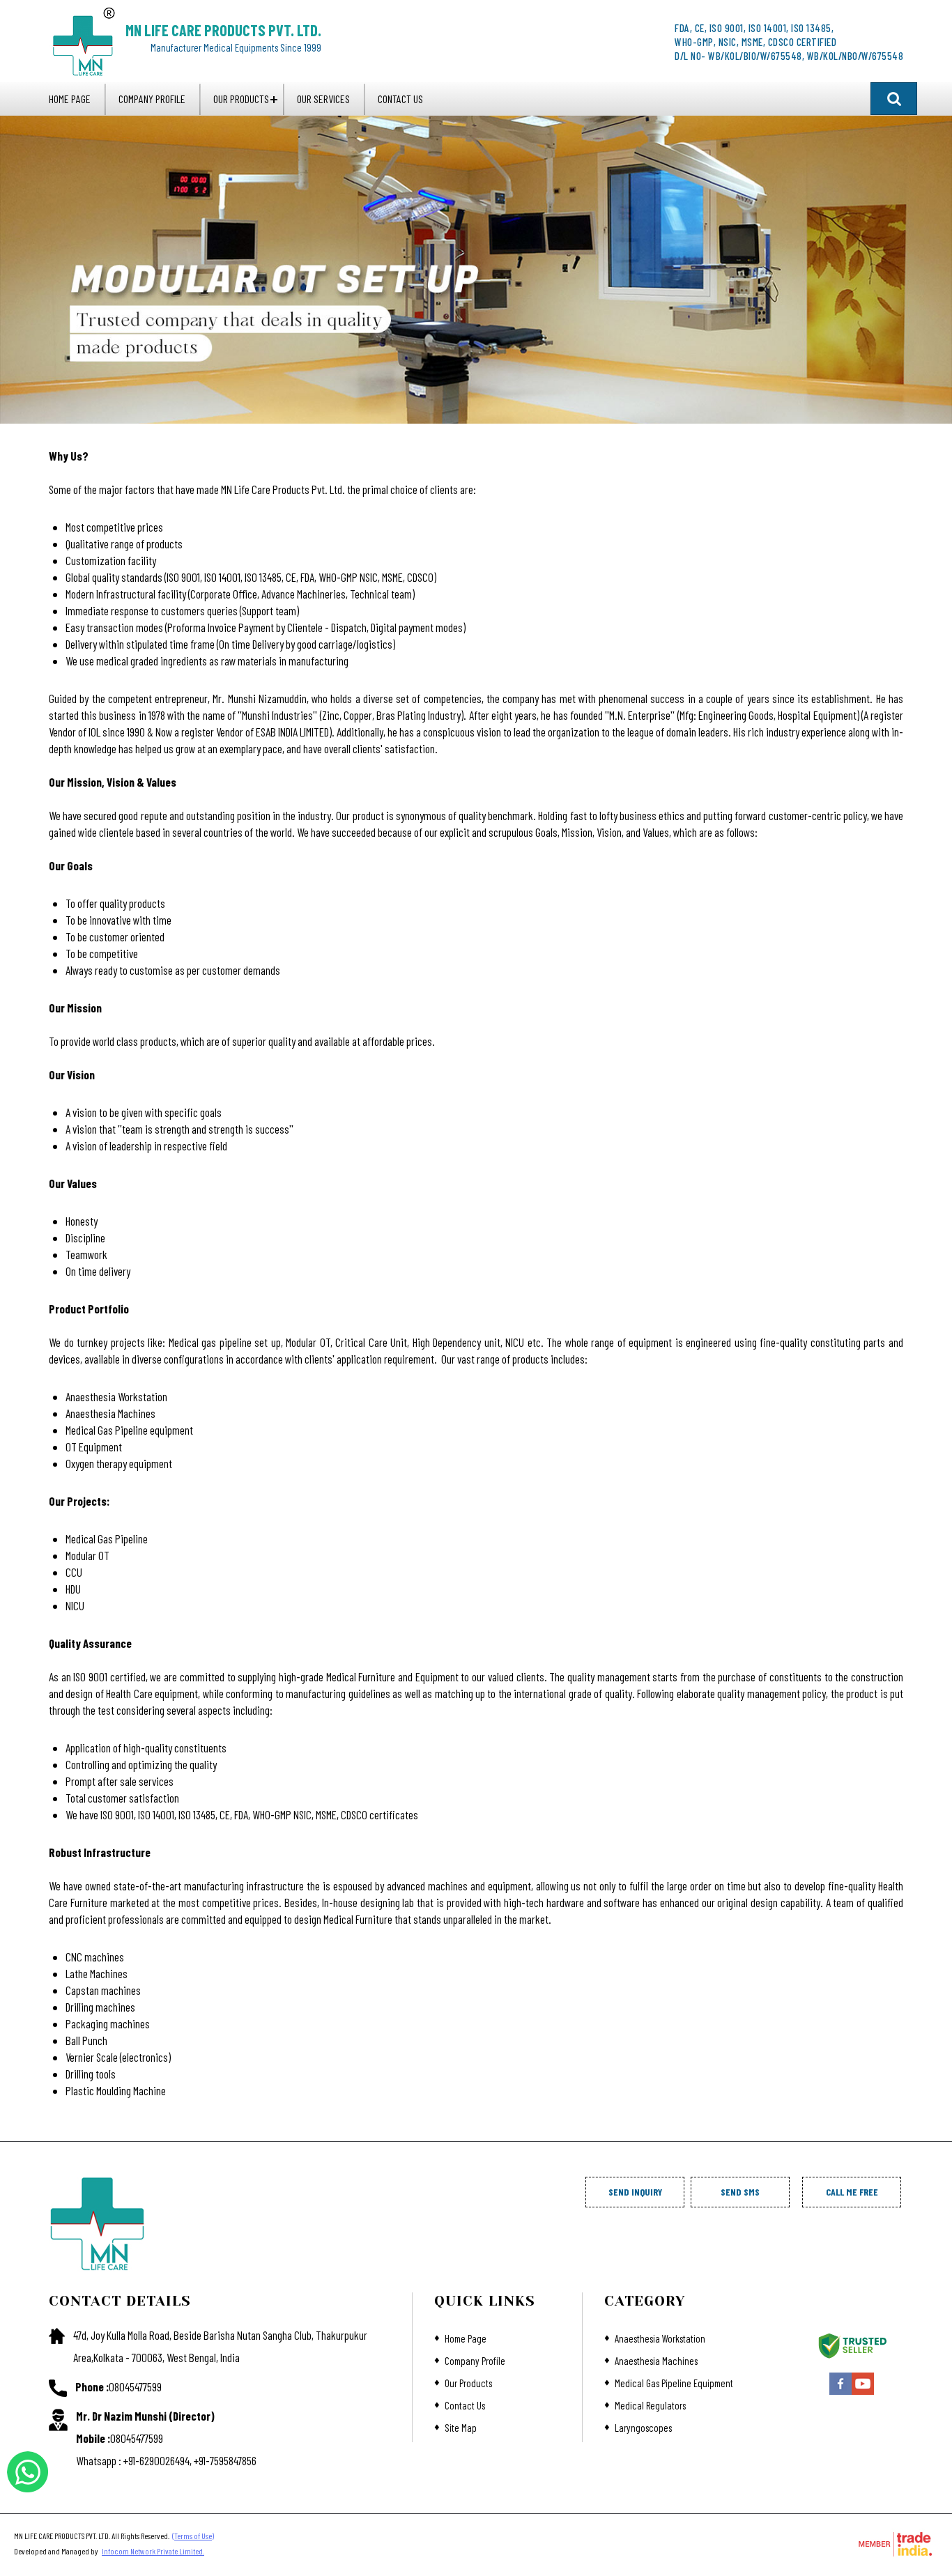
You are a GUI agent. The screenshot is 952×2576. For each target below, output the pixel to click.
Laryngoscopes (643, 2428)
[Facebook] (840, 2393)
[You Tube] (863, 2393)
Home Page (70, 99)
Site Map (461, 2428)
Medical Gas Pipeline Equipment (674, 2383)
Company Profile (152, 99)
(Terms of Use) (193, 2536)
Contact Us (400, 99)
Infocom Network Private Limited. (153, 2551)
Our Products (241, 99)
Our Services (323, 99)
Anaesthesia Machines (656, 2361)
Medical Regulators (650, 2405)
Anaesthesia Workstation (660, 2338)
